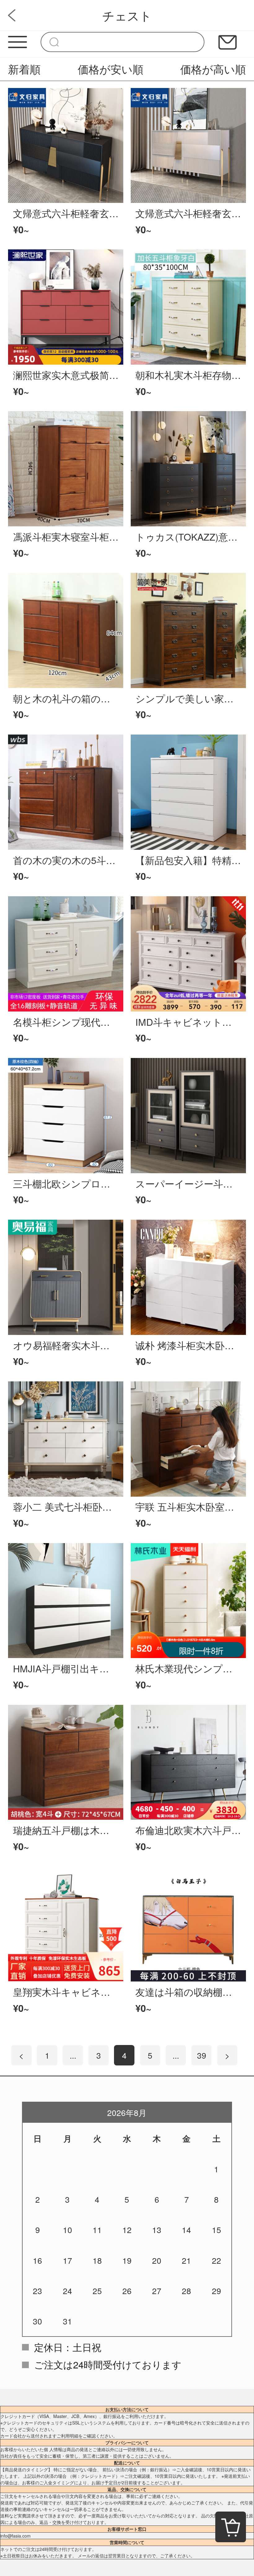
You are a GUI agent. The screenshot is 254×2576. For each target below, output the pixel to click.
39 (202, 2055)
